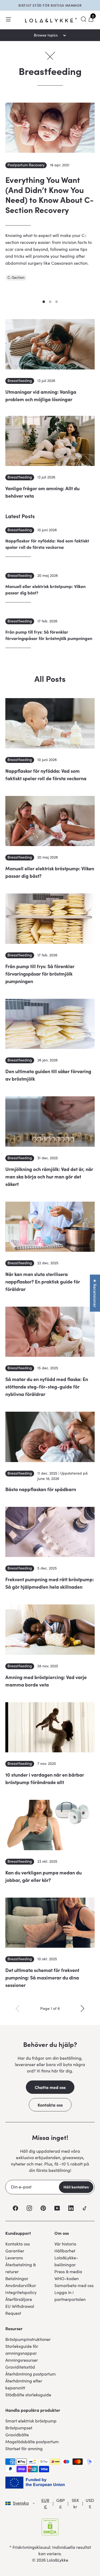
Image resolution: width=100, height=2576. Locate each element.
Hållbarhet (65, 2251)
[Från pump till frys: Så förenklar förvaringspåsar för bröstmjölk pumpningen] (50, 919)
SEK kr (75, 2503)
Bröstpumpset (19, 2428)
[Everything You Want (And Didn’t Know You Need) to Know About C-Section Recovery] (50, 128)
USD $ (90, 2503)
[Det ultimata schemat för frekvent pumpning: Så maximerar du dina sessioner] (50, 1923)
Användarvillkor (21, 2285)
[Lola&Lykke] (51, 20)
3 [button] (57, 302)
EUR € (45, 2503)
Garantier (15, 2251)
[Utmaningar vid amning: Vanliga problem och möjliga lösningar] (50, 344)
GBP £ (61, 2503)
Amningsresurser (22, 2360)
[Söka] (83, 19)
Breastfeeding (20, 381)
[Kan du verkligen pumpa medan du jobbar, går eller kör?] (50, 1825)
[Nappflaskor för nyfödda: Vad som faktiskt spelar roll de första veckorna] (50, 723)
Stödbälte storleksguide (28, 2395)
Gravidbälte (17, 2435)
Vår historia (65, 2244)
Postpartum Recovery (26, 165)
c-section (16, 277)
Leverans (14, 2258)
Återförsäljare (19, 2299)
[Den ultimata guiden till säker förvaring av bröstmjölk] (50, 1024)
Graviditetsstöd (20, 2367)
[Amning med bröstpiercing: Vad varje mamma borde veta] (50, 1629)
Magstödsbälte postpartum (32, 2442)
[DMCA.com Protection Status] (50, 2527)
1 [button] (44, 302)
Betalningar (17, 2278)
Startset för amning (24, 2448)
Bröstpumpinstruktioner (28, 2339)
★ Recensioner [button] (95, 1293)
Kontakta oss (50, 2105)
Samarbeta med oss (74, 2285)
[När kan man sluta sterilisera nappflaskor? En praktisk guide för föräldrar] (50, 1227)
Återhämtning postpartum (31, 2374)
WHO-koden (67, 2278)
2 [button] (50, 302)
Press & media (68, 2271)
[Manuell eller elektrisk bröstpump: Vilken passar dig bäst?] (50, 821)
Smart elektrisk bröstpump (31, 2421)
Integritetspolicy (21, 2292)
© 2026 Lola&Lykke (50, 2560)
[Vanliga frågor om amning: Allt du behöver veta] (50, 441)
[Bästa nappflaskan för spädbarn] (50, 1437)
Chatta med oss (50, 2087)
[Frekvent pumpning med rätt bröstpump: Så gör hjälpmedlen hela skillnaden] (50, 1532)
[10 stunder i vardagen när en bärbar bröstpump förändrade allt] (50, 1727)
